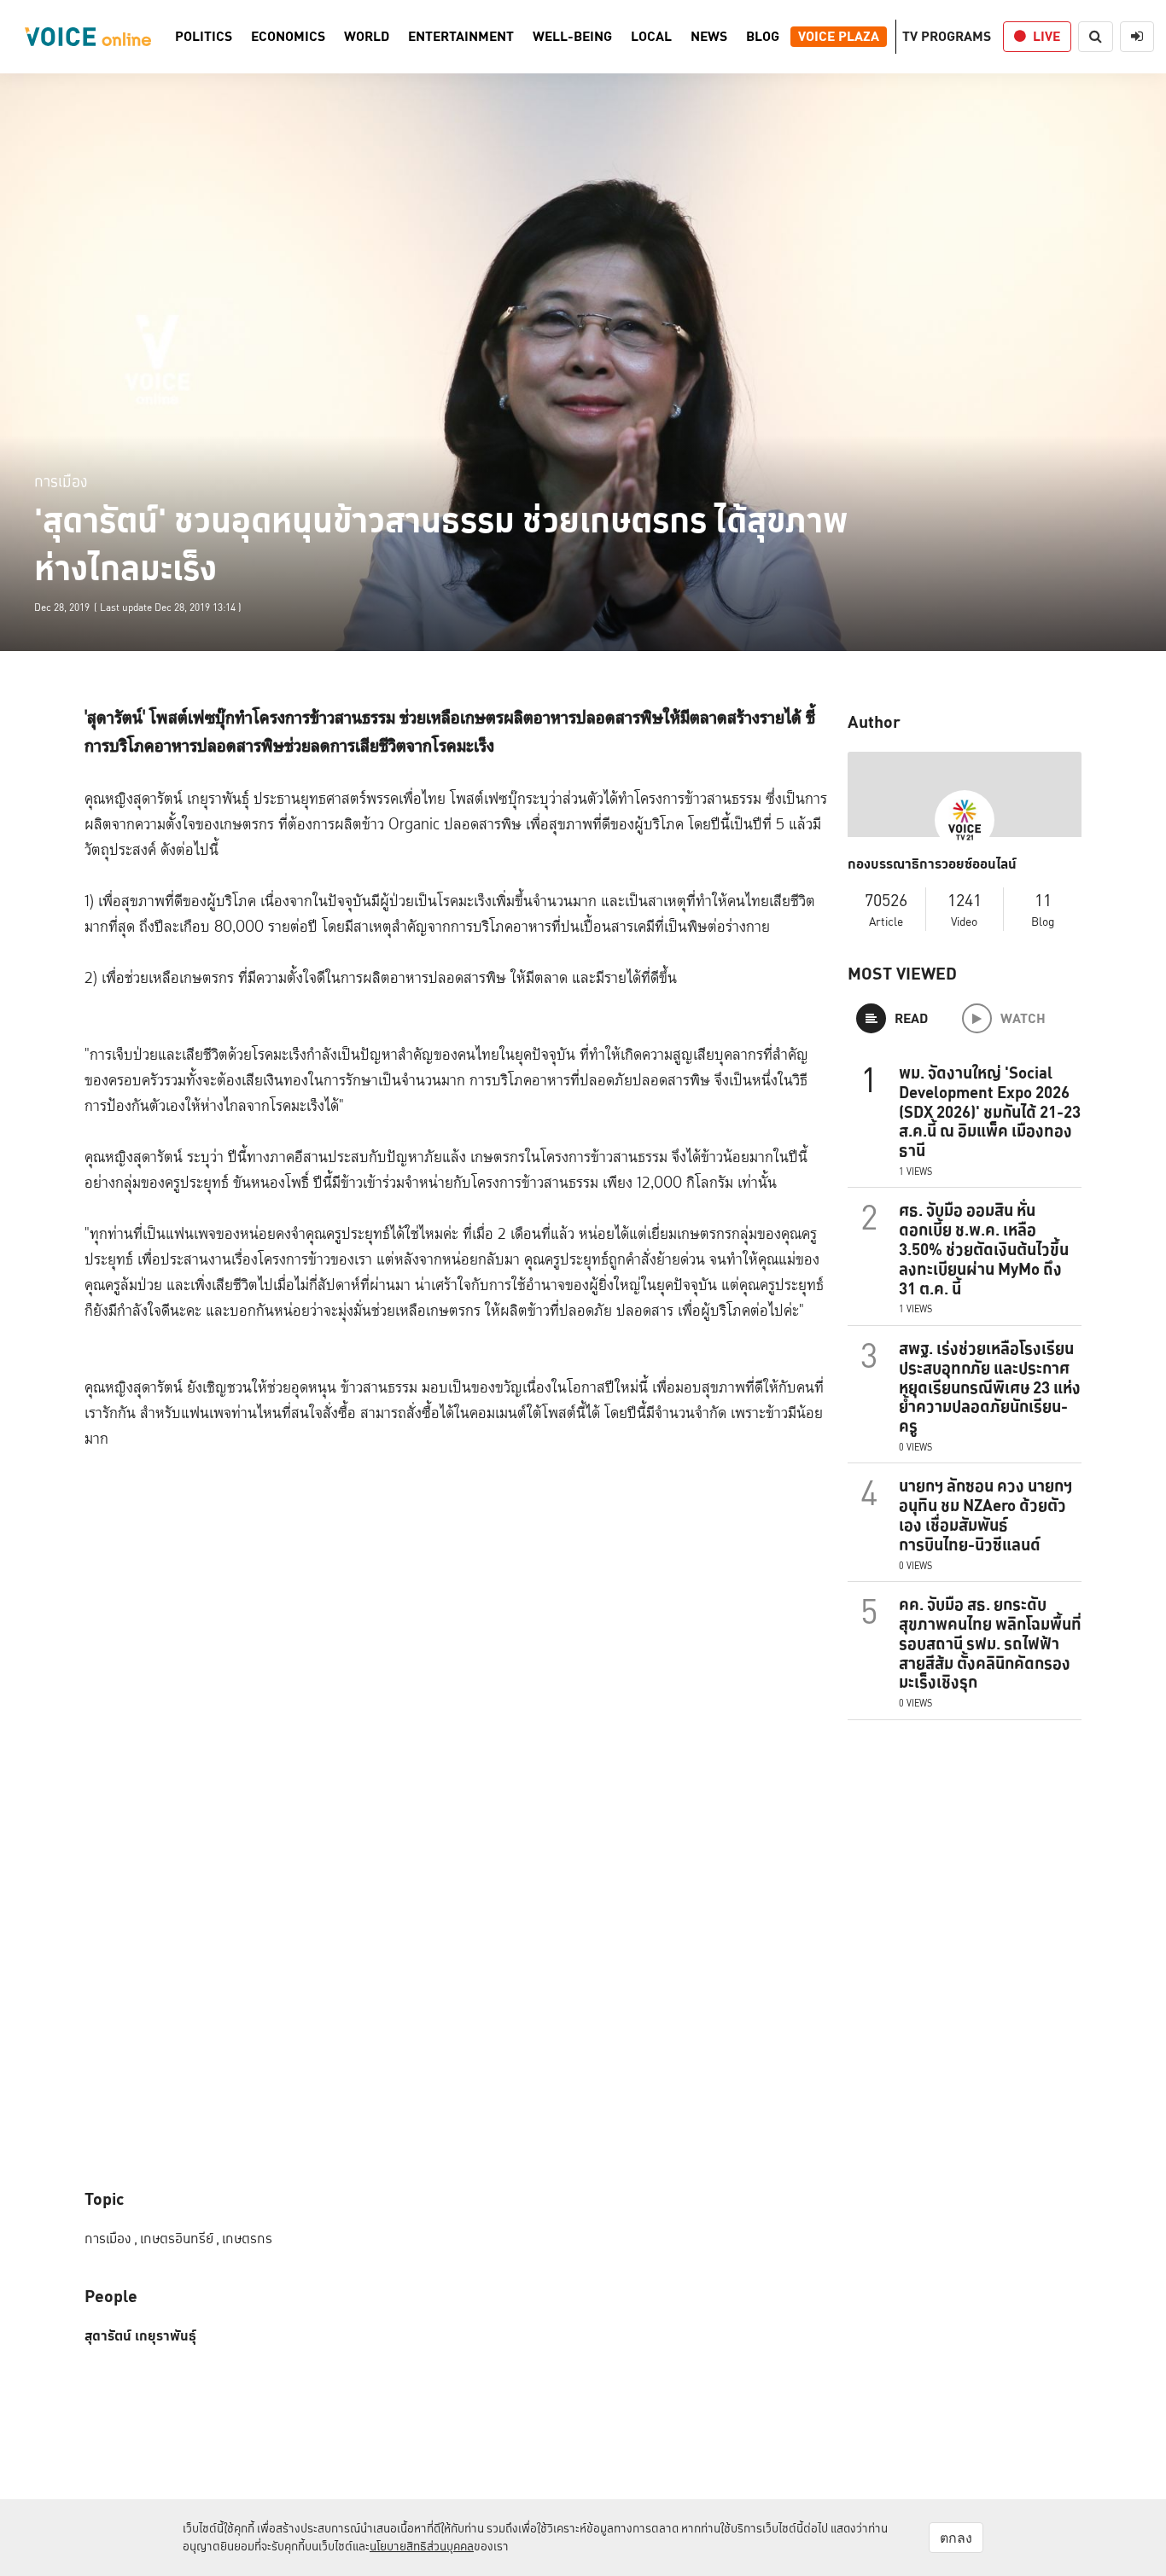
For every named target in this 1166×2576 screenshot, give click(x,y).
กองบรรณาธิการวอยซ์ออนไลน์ (932, 864)
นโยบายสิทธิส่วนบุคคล (422, 2546)
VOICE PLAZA (839, 37)
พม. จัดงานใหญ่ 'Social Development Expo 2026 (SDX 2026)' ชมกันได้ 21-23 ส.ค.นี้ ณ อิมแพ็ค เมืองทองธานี (990, 1111)
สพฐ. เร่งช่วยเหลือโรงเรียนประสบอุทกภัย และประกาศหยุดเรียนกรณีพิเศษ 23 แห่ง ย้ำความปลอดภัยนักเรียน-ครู (990, 1387)
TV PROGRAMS (947, 36)
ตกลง (956, 2538)
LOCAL (651, 37)
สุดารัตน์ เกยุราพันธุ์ (140, 2336)
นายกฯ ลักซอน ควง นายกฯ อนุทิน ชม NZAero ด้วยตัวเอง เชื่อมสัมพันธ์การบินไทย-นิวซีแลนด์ (985, 1515)
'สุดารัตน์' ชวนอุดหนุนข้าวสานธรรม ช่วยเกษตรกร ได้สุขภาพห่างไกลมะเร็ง (441, 544)
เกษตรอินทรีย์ (180, 2239)
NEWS (709, 37)
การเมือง (61, 481)
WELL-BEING (572, 37)
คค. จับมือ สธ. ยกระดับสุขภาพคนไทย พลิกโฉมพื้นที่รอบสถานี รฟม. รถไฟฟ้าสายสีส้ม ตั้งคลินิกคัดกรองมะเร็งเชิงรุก (990, 1643)
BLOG (763, 37)
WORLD (367, 37)
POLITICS (204, 37)
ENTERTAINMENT (461, 37)
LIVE (1046, 36)
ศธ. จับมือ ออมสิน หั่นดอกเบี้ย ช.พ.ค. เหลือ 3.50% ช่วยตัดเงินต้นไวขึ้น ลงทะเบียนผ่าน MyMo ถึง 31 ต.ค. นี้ (984, 1249)
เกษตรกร (247, 2239)
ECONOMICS (288, 37)
